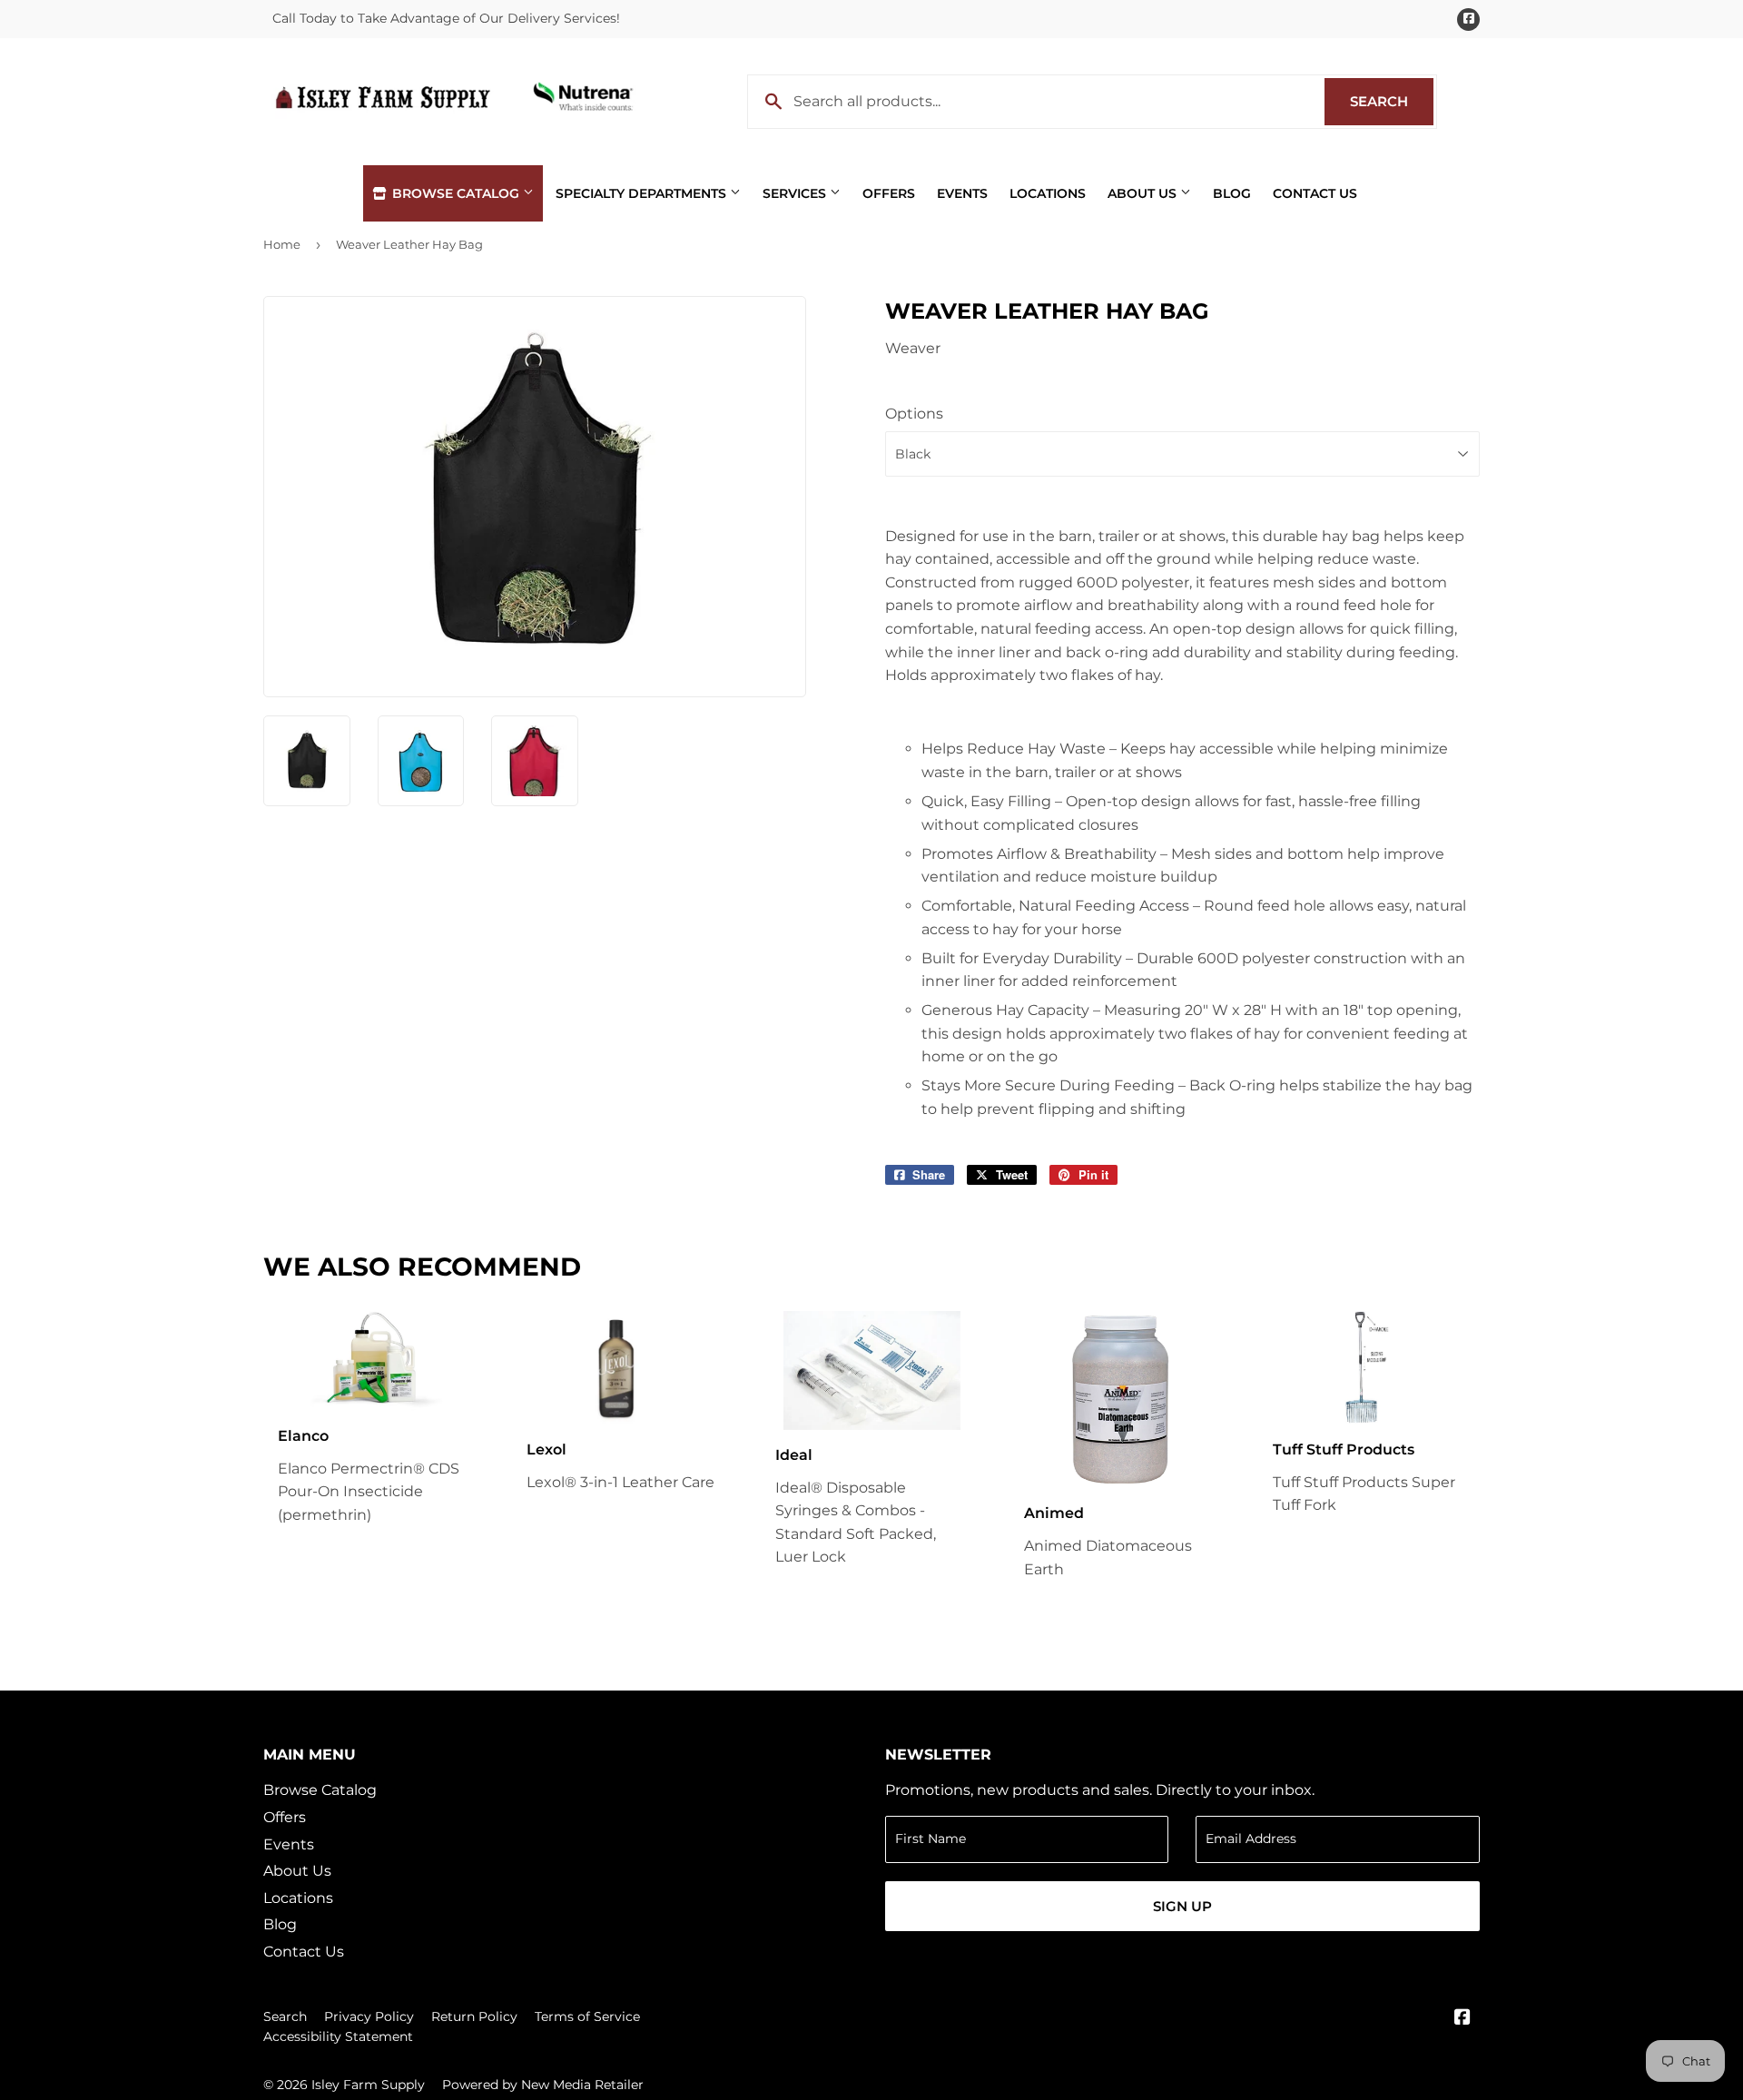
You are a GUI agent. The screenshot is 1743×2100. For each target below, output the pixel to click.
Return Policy (474, 2016)
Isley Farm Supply (368, 2085)
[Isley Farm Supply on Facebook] (1462, 2019)
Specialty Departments (643, 193)
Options (914, 414)
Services (796, 193)
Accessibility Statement (338, 2036)
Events (962, 193)
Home (282, 244)
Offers (889, 193)
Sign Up (1182, 1906)
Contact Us (1315, 193)
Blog (1232, 193)
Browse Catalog (456, 193)
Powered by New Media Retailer (543, 2085)
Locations (1048, 193)
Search (1392, 101)
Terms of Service (587, 2016)
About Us (1144, 193)
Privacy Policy (369, 2016)
